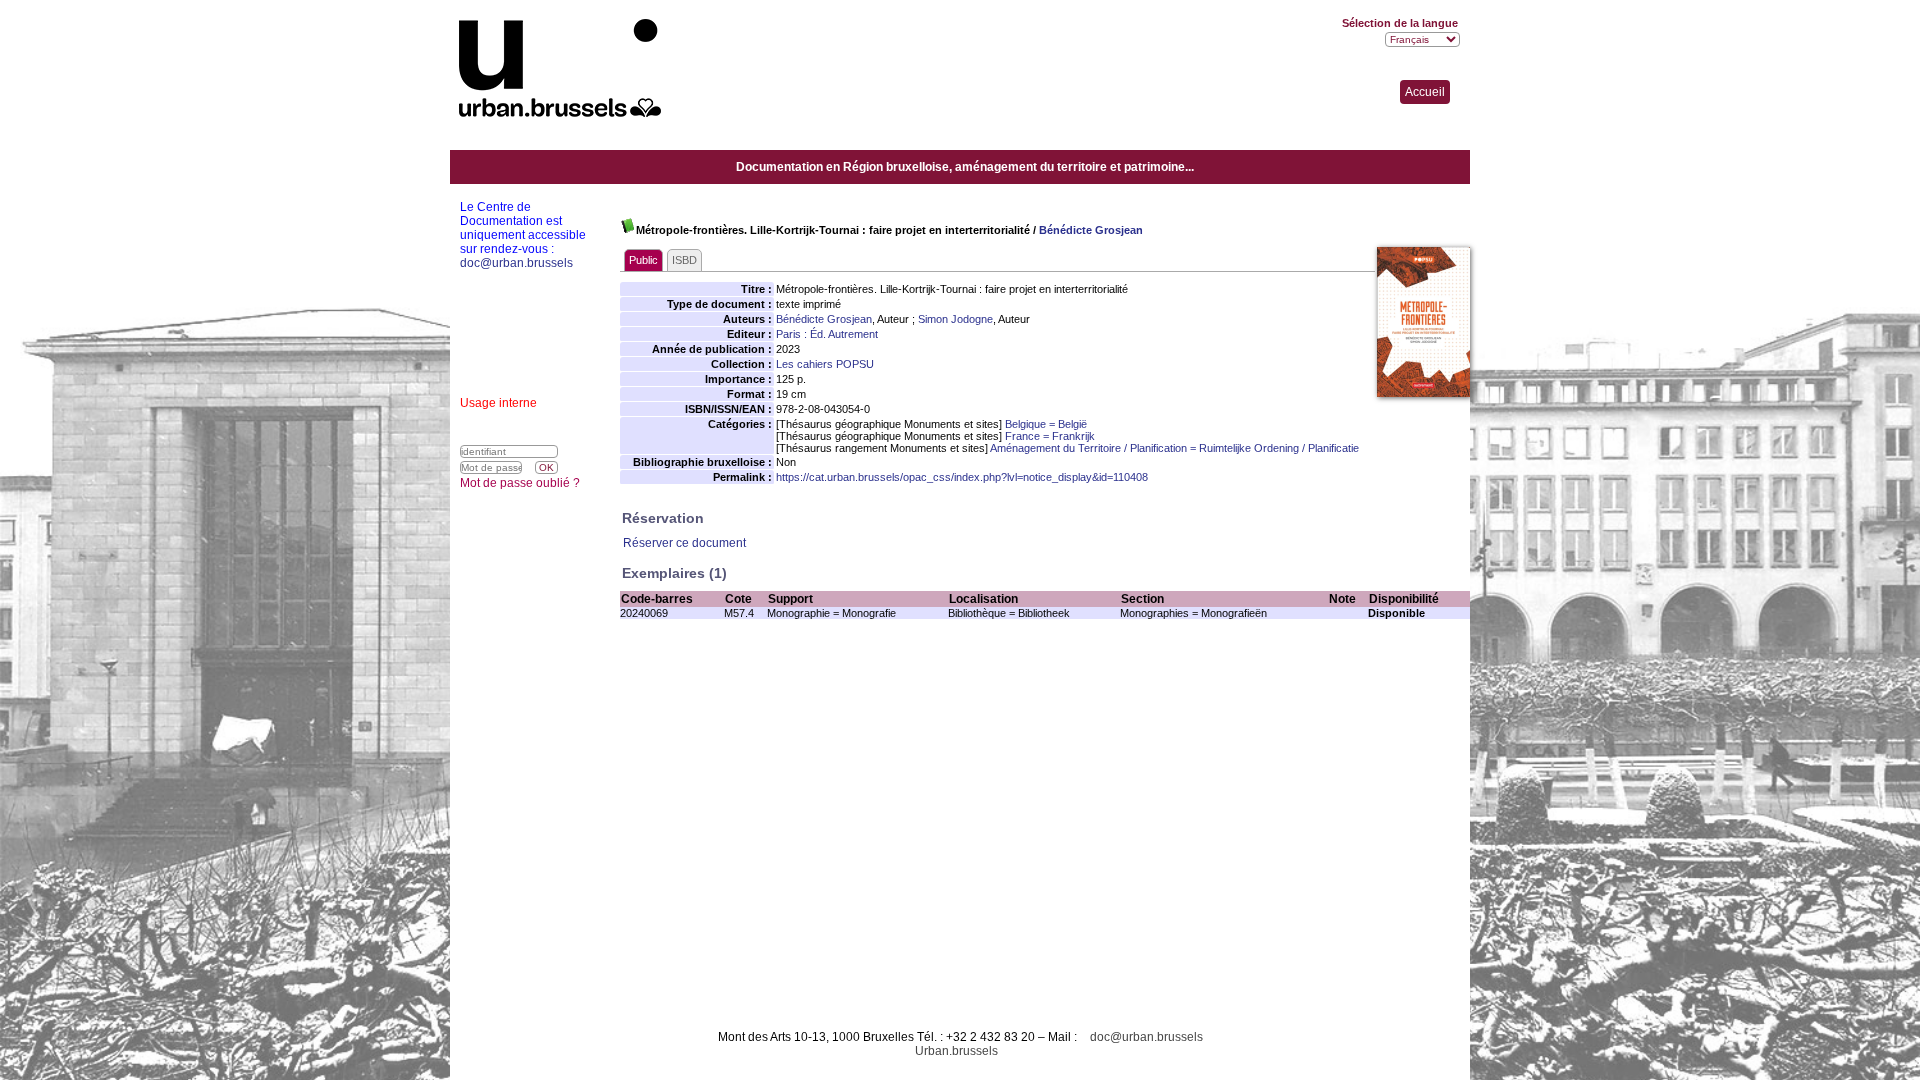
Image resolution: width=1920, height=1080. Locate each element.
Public (643, 260)
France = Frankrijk (1050, 436)
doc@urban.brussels (1146, 1037)
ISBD (684, 260)
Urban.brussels (956, 1051)
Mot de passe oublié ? (520, 483)
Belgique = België (1046, 424)
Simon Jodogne (955, 319)
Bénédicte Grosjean (1091, 230)
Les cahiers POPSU (825, 364)
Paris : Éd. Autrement (827, 334)
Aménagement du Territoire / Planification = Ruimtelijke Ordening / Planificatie (1174, 448)
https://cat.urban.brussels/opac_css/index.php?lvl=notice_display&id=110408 (962, 477)
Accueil (1425, 92)
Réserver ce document (684, 543)
